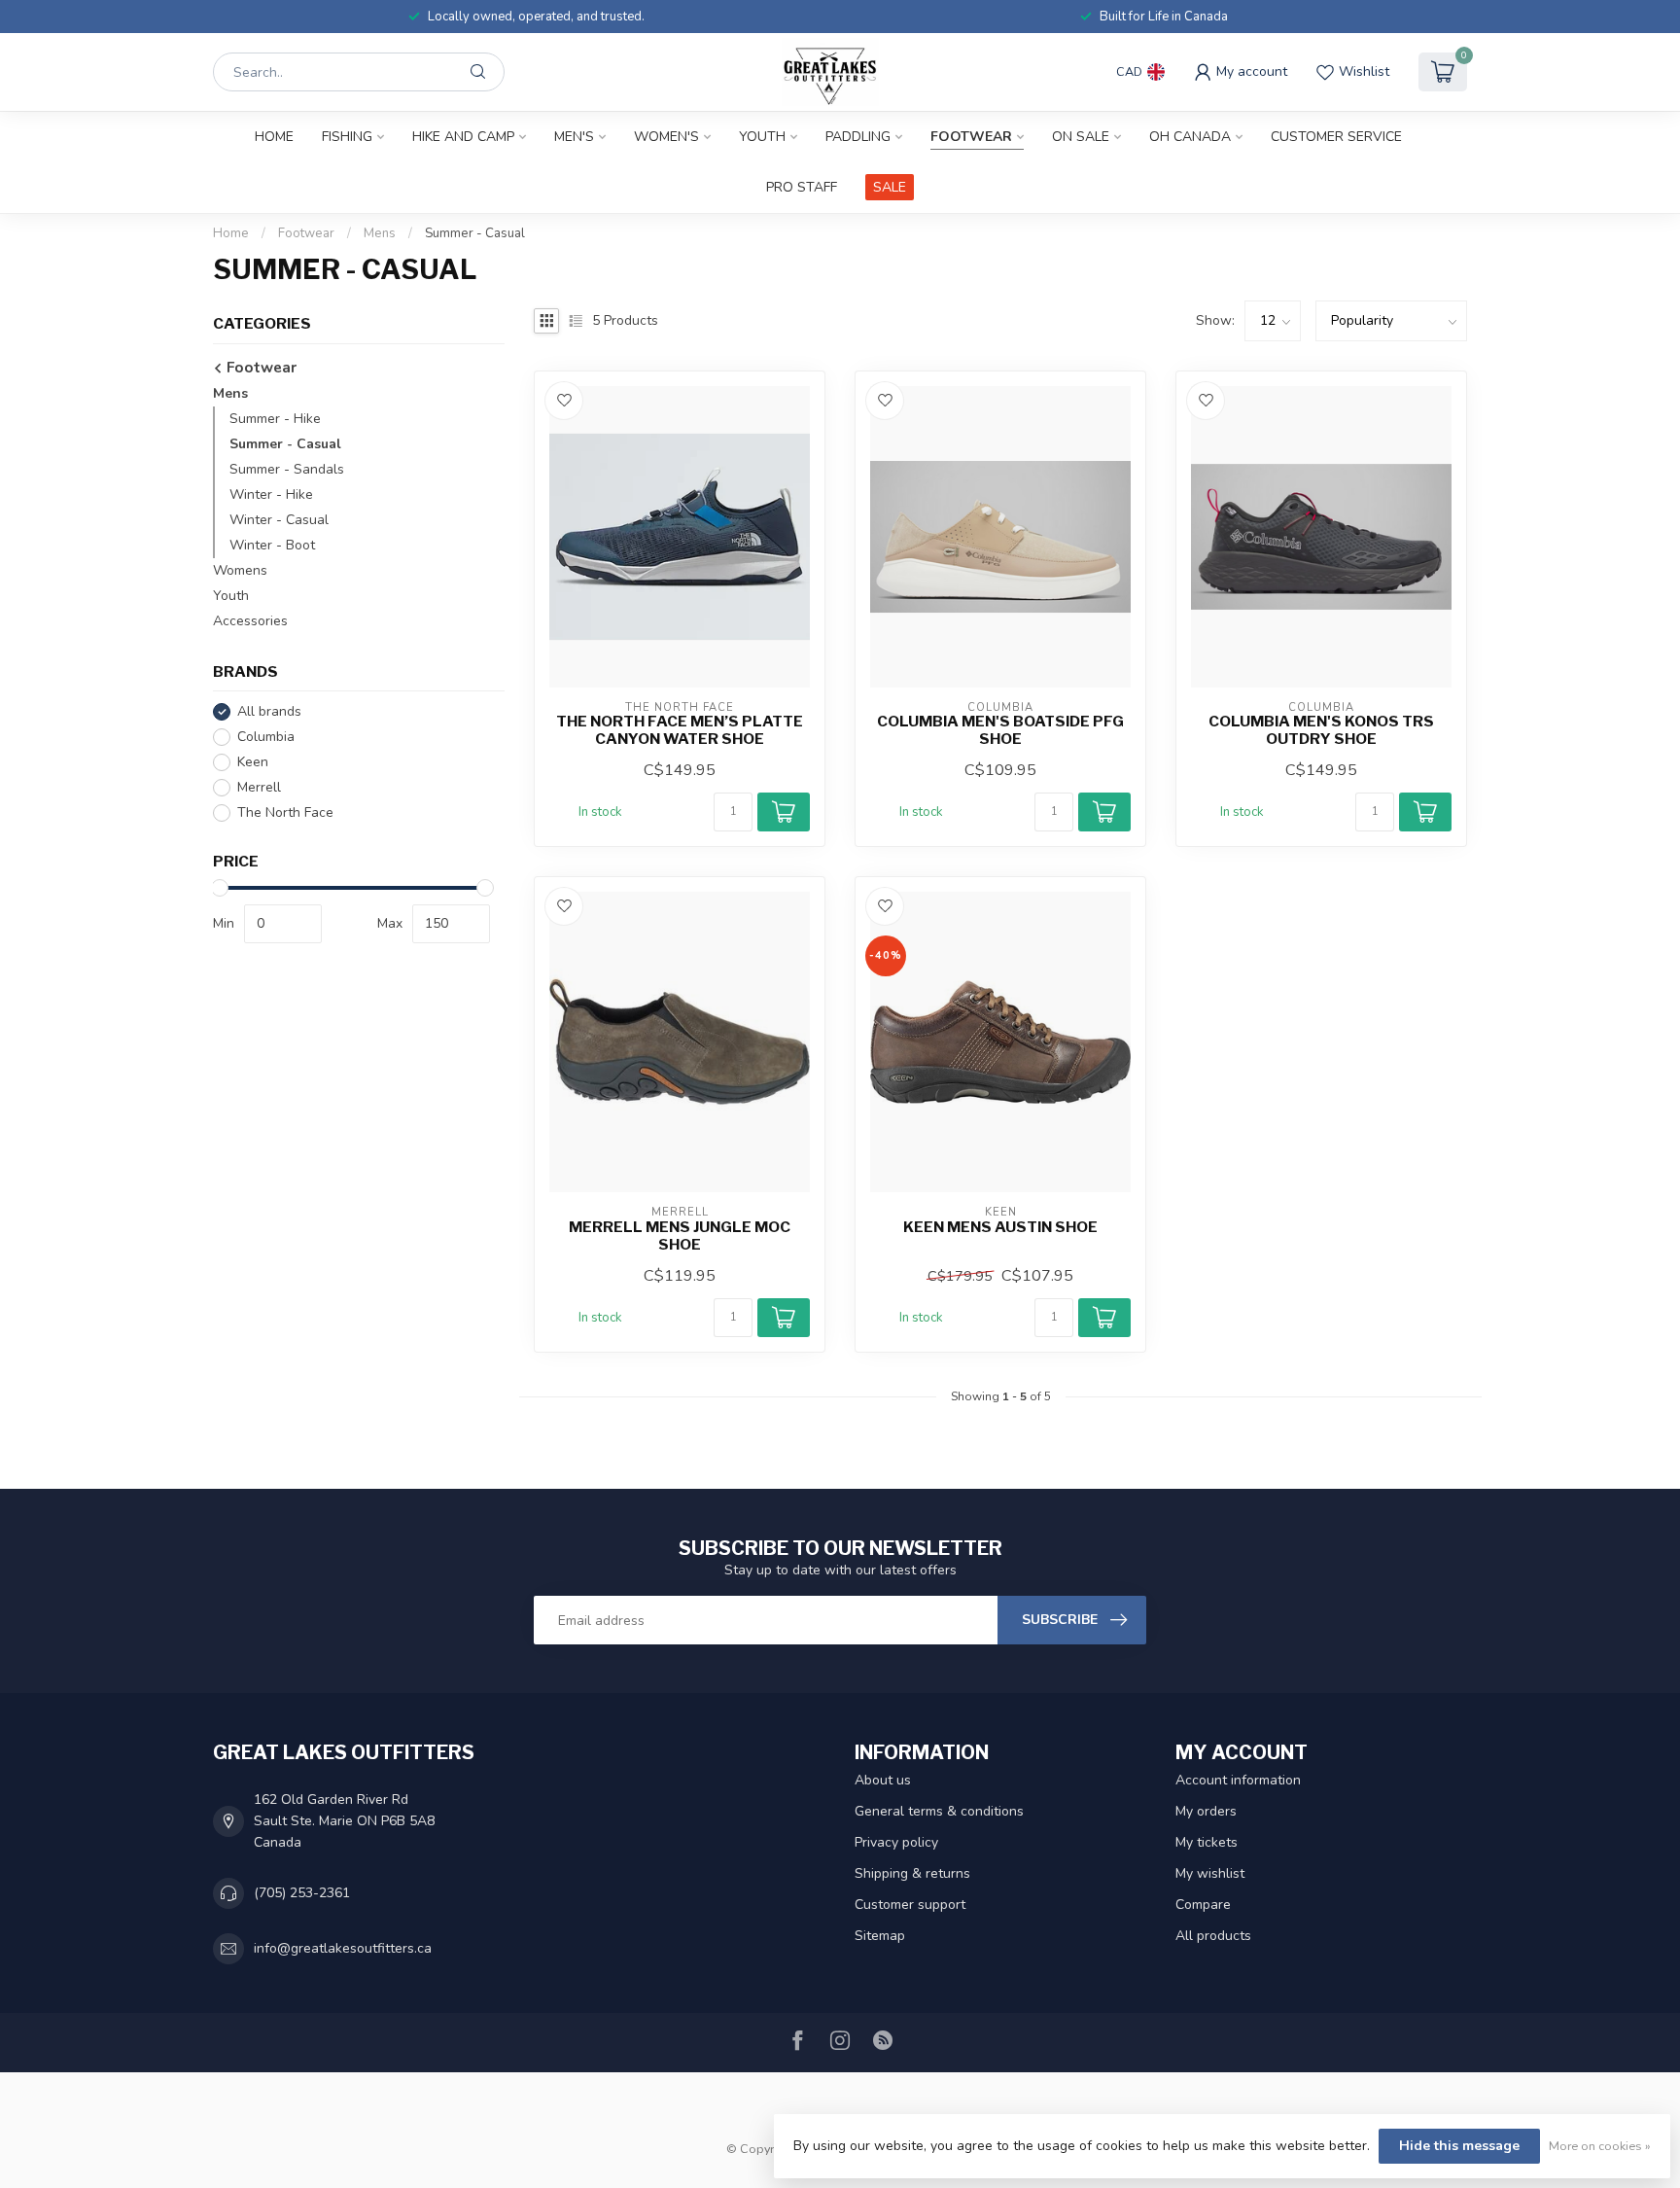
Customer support (910, 1905)
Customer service (1336, 137)
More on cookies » (1600, 2146)
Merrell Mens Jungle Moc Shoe (680, 1236)
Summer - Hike (275, 419)
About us (883, 1780)
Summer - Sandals (287, 469)
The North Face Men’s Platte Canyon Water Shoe (680, 730)
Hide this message (1459, 2146)
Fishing (347, 137)
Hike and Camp (463, 137)
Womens (240, 570)
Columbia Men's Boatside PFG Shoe (1000, 730)
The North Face (285, 812)
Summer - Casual (475, 233)
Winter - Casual (279, 520)
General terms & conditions (939, 1811)
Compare (1203, 1905)
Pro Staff (802, 187)
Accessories (250, 621)
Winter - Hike (271, 494)
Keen (253, 762)
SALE (890, 187)
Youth (762, 137)
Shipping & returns (912, 1873)
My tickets (1207, 1842)
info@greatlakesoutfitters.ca (343, 1948)
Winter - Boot (272, 545)
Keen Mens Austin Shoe (1000, 1227)
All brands (269, 712)
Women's (666, 137)
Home (274, 137)
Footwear (971, 137)
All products (1213, 1936)
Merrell (259, 787)
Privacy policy (896, 1842)
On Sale (1081, 137)
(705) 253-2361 (302, 1893)
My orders (1206, 1811)
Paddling (858, 137)
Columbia (266, 737)
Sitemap (880, 1936)
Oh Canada (1190, 137)
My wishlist (1210, 1873)
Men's (574, 137)
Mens (380, 233)
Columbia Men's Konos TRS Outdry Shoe (1321, 730)
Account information (1238, 1780)
